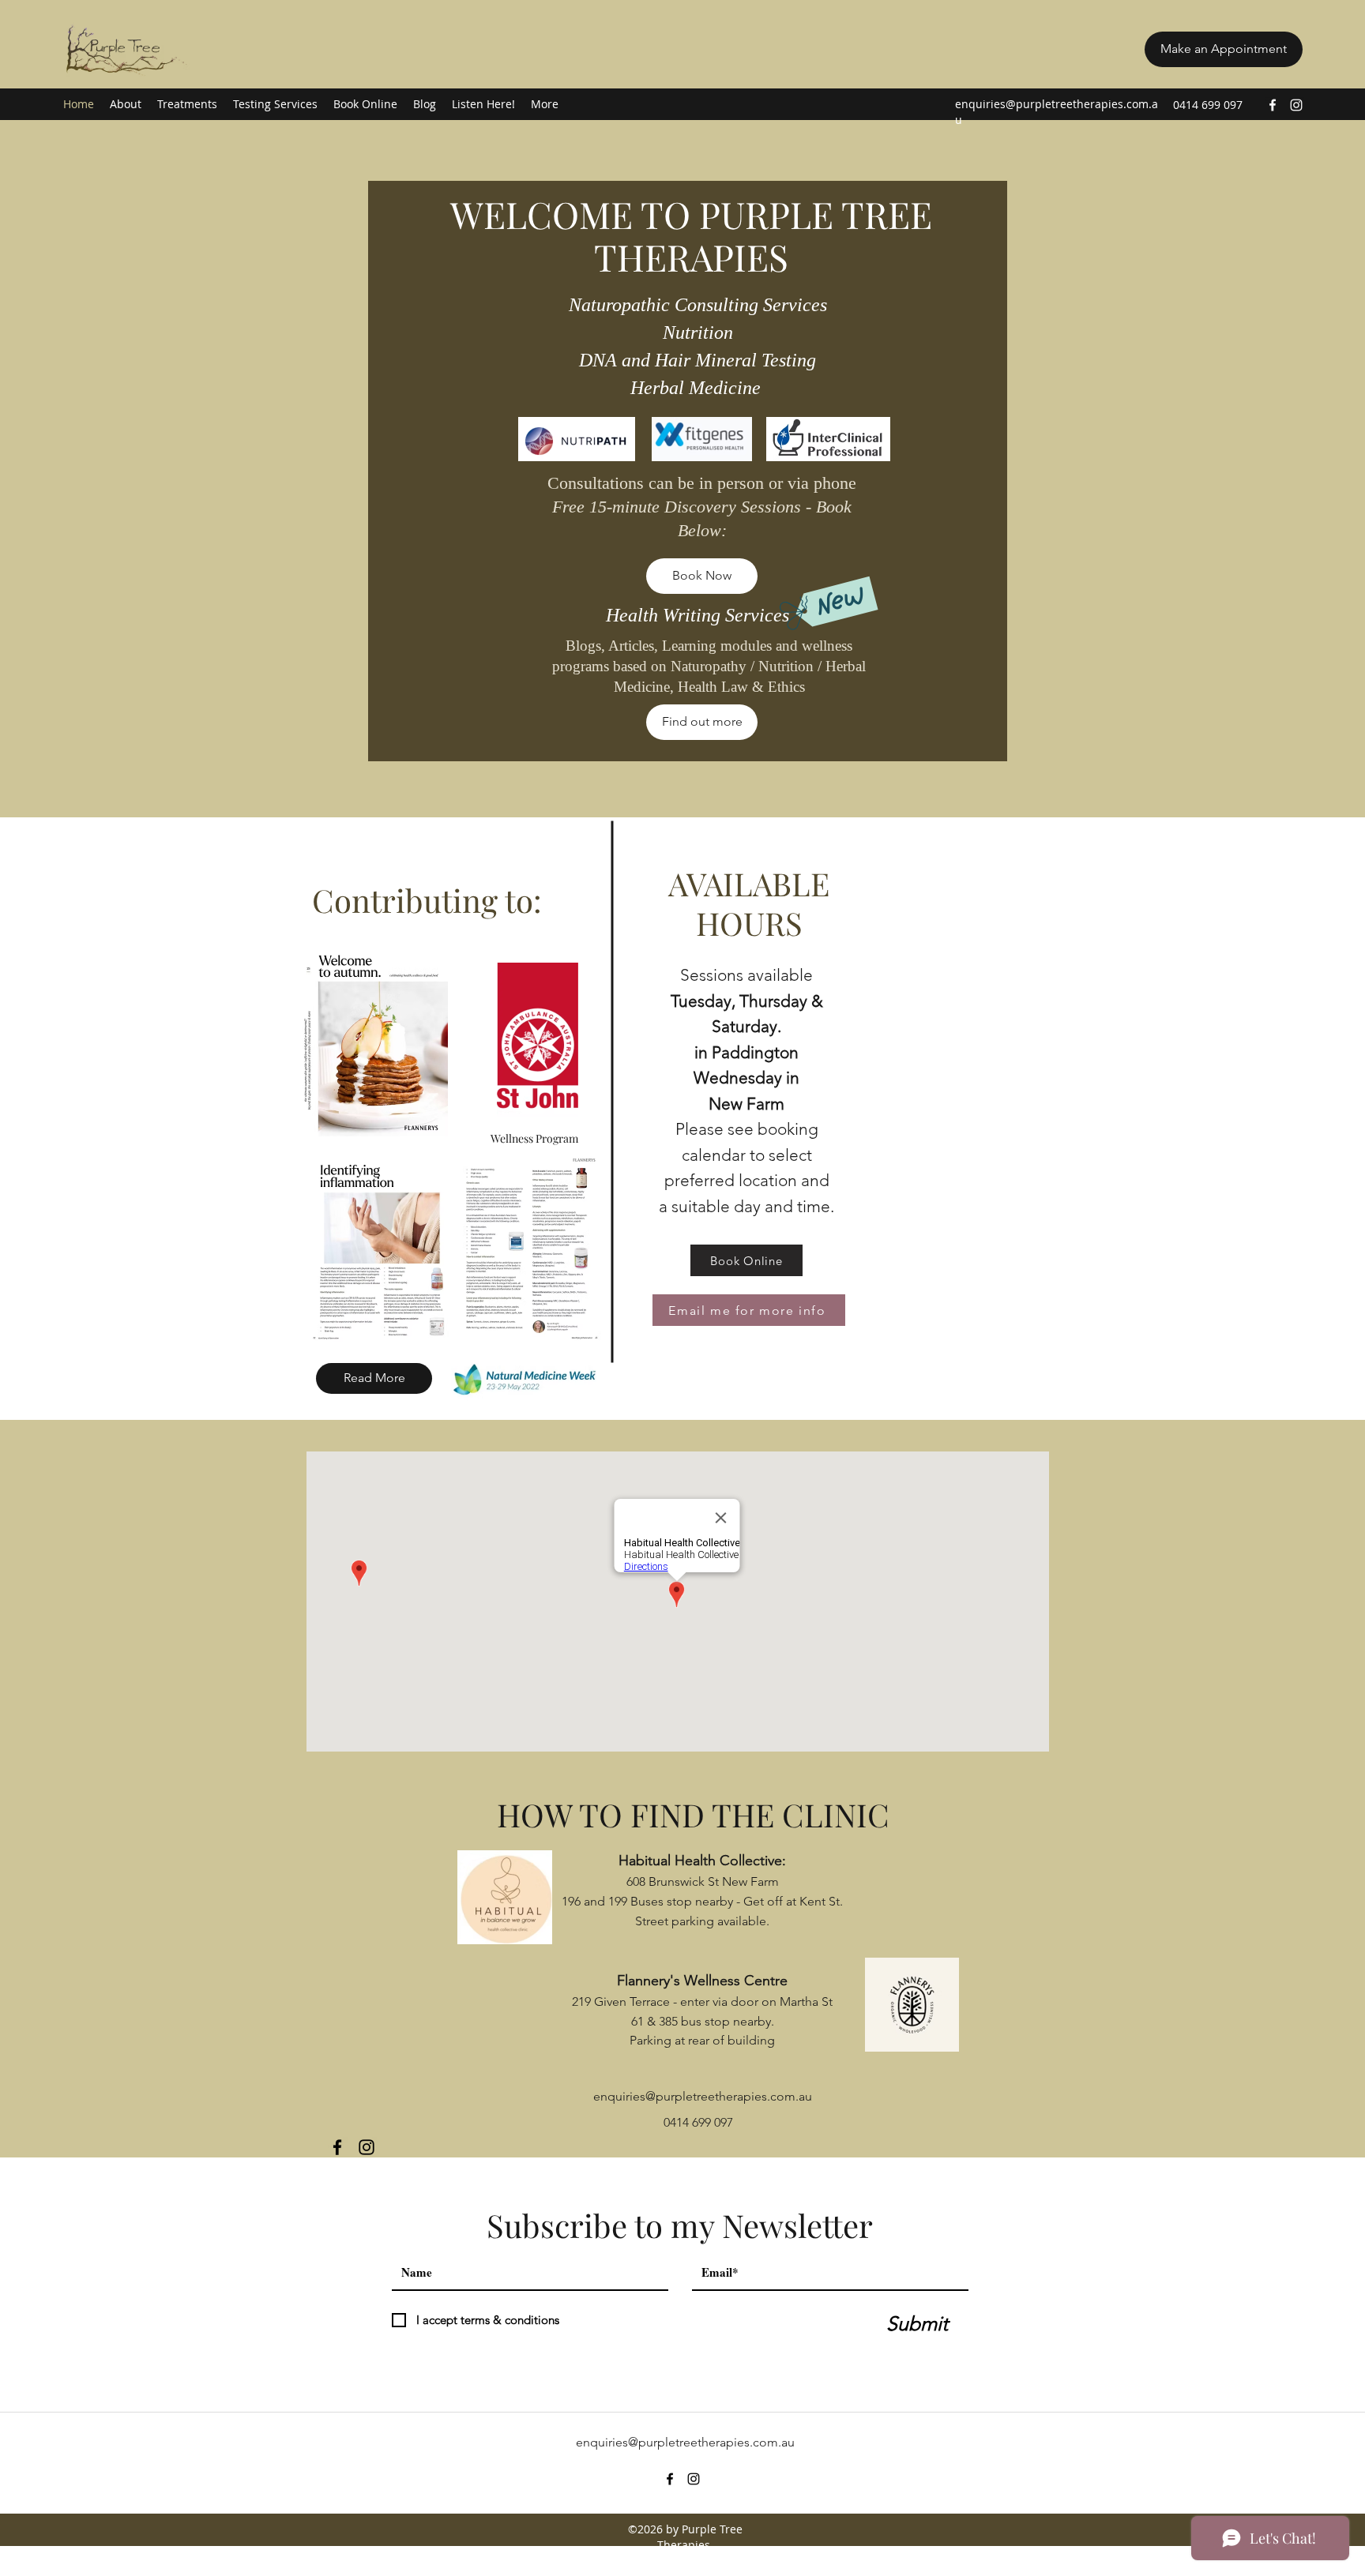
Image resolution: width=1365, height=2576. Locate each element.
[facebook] (1273, 105)
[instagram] (1296, 105)
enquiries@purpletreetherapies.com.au (703, 2096)
